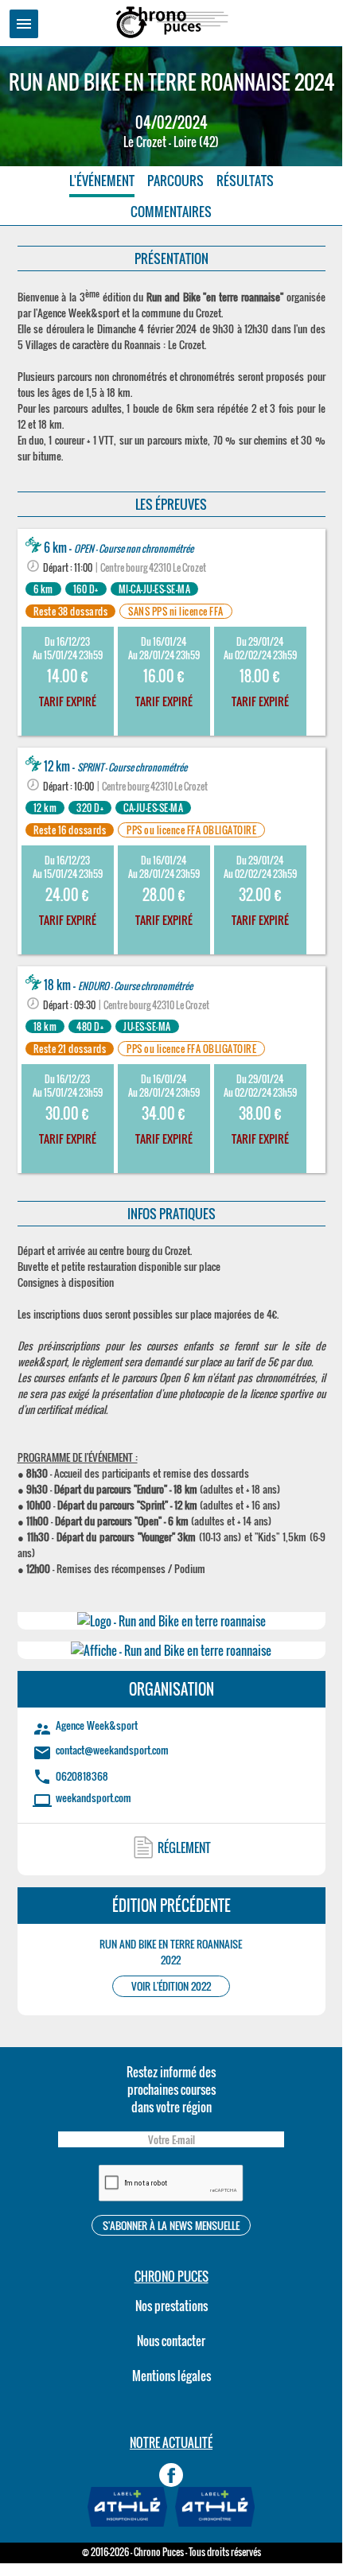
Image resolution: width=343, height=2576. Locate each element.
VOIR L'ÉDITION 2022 (171, 1986)
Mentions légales (171, 2376)
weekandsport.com (94, 1797)
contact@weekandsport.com (112, 1750)
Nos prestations (171, 2306)
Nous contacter (171, 2341)
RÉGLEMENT (184, 1847)
